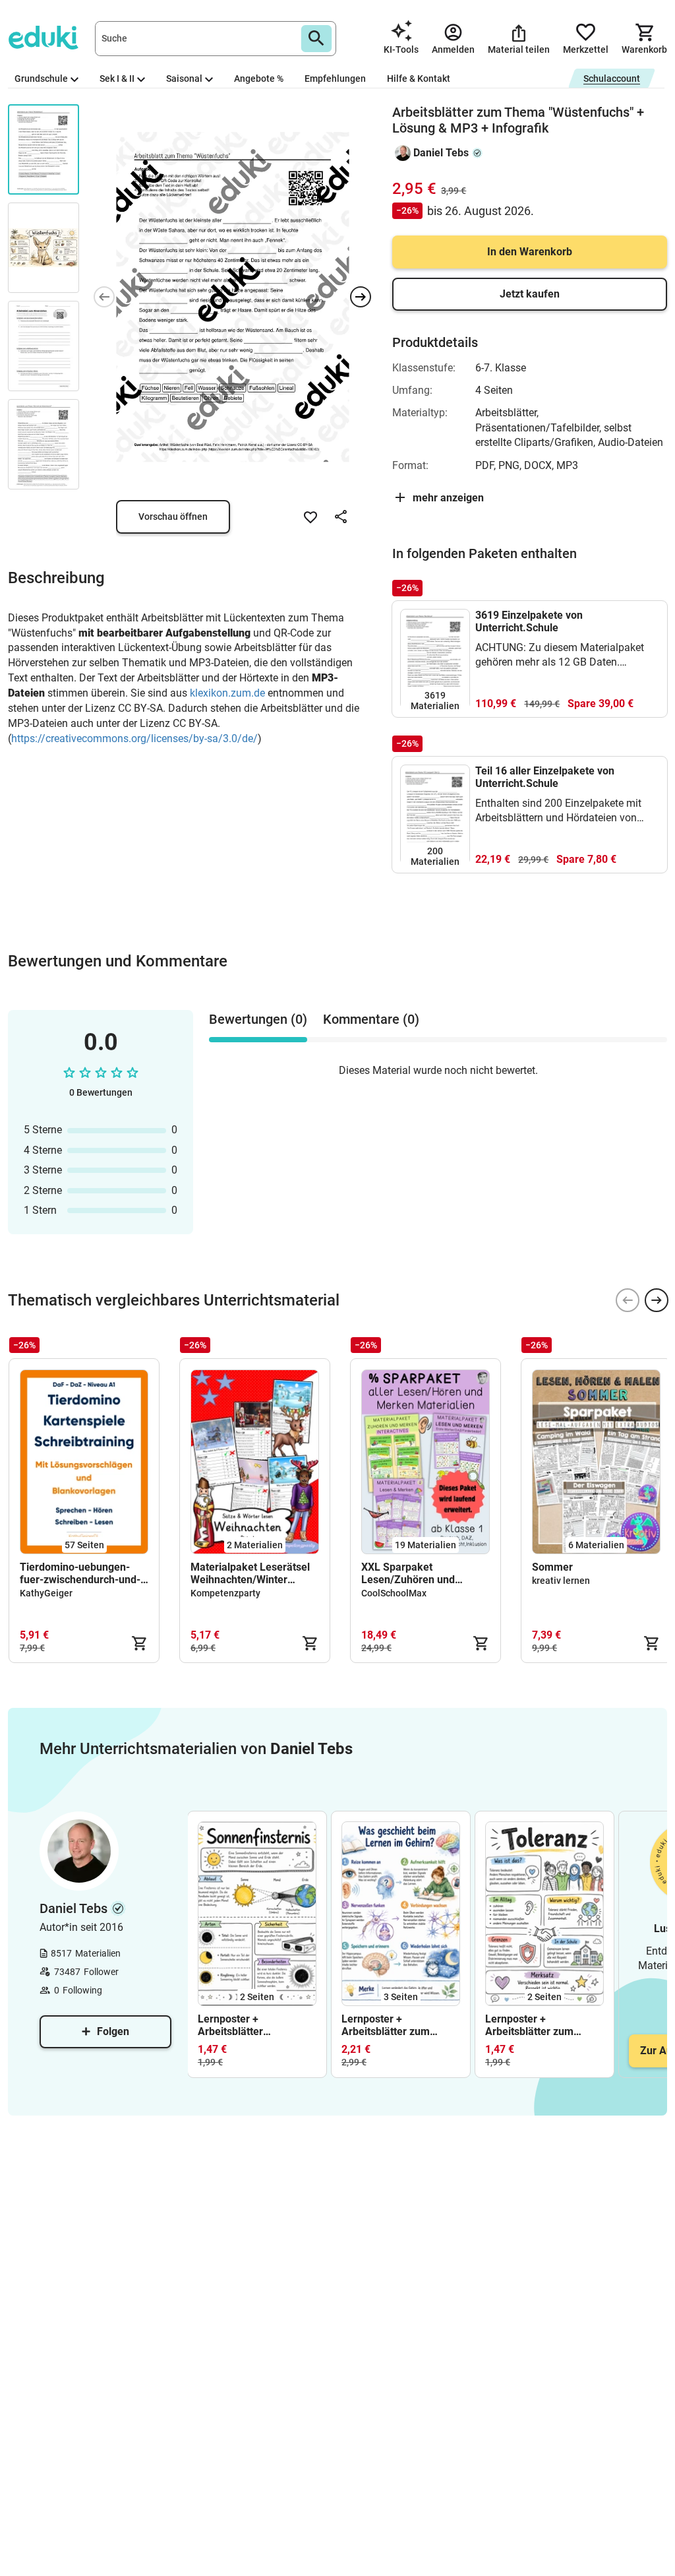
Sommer (552, 1567)
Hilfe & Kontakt (419, 79)
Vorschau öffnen (173, 517)
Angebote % (259, 79)
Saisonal (184, 79)
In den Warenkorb (530, 252)
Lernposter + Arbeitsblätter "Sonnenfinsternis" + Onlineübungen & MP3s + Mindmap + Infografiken (253, 2025)
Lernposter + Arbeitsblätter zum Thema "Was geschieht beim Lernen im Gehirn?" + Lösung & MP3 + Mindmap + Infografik (400, 2025)
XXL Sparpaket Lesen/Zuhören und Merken (408, 1573)
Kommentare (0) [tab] (371, 1019)
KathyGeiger (46, 1593)
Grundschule (41, 79)
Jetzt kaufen (530, 294)
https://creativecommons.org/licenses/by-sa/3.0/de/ (134, 738)
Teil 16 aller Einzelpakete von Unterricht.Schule (545, 777)
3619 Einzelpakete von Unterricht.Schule (529, 621)
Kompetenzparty (225, 1593)
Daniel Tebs (441, 153)
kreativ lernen (561, 1581)
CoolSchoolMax (394, 1593)
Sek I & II (117, 79)
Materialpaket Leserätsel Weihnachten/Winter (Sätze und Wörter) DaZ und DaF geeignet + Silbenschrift (250, 1573)
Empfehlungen (335, 79)
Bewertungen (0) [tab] (258, 1019)
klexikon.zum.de (227, 693)
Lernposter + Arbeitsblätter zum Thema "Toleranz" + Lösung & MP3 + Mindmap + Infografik (537, 2025)
